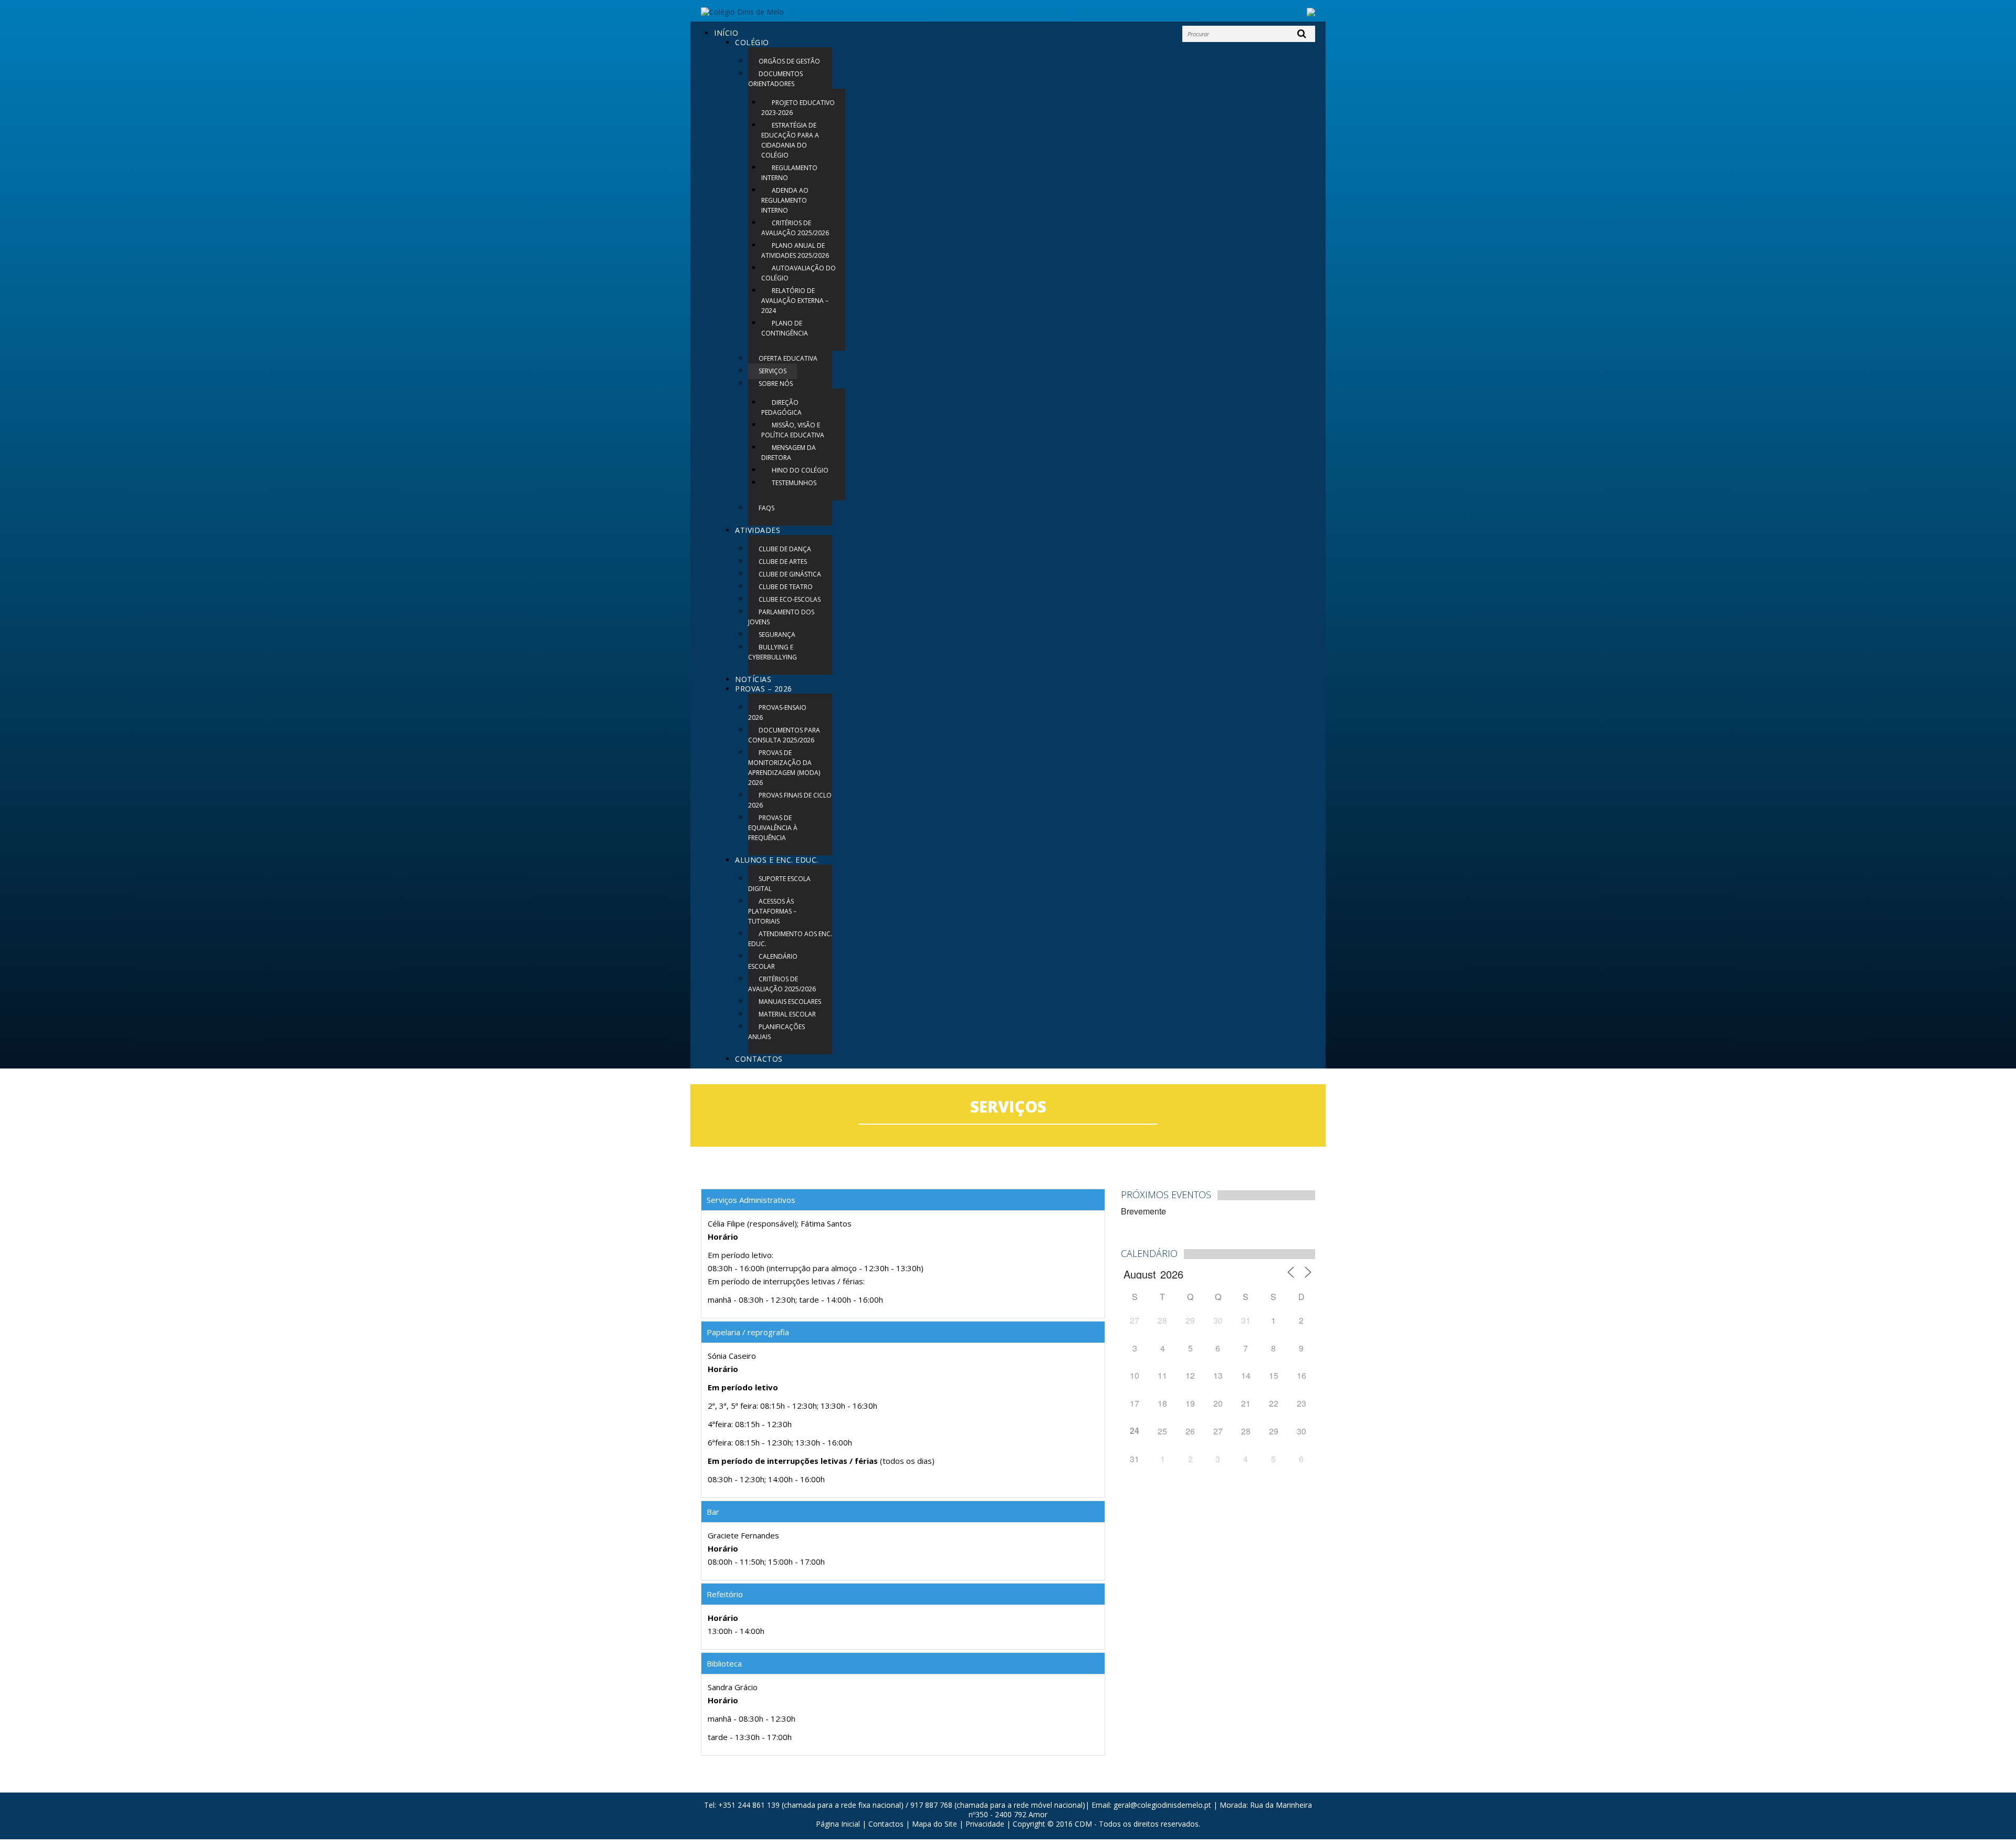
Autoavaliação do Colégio (799, 273)
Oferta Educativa (788, 358)
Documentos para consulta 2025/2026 (784, 735)
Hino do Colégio (800, 470)
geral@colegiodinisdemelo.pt (1162, 1805)
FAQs (766, 508)
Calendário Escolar (773, 961)
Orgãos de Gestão (789, 61)
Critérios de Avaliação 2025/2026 (795, 228)
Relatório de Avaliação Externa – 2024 (795, 301)
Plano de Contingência (785, 328)
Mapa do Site (934, 1824)
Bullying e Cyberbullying (773, 652)
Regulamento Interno (789, 173)
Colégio (752, 42)
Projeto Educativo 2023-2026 (798, 108)
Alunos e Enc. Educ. (777, 860)
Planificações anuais (776, 1032)
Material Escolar (787, 1014)
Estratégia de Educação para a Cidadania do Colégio (790, 140)
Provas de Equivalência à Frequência (773, 828)
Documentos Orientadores (775, 79)
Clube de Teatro (786, 587)
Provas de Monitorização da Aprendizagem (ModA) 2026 (784, 768)
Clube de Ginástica (790, 574)
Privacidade (985, 1824)
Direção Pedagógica (781, 407)
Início (726, 33)
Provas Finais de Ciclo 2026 (790, 800)
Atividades (758, 530)
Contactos (759, 1059)
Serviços (773, 371)
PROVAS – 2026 (764, 689)
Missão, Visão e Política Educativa (793, 430)
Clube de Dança (785, 549)
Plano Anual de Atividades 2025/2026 (795, 250)
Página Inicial (838, 1824)
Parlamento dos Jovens (781, 617)
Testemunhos (794, 483)
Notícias (753, 679)
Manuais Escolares (790, 1002)
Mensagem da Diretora (789, 453)
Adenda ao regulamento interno (785, 200)
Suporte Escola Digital (779, 884)
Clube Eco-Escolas (790, 599)
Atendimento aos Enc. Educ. (790, 939)
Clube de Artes (783, 562)
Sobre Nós (776, 384)
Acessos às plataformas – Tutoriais (772, 911)
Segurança (777, 635)
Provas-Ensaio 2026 (777, 713)
